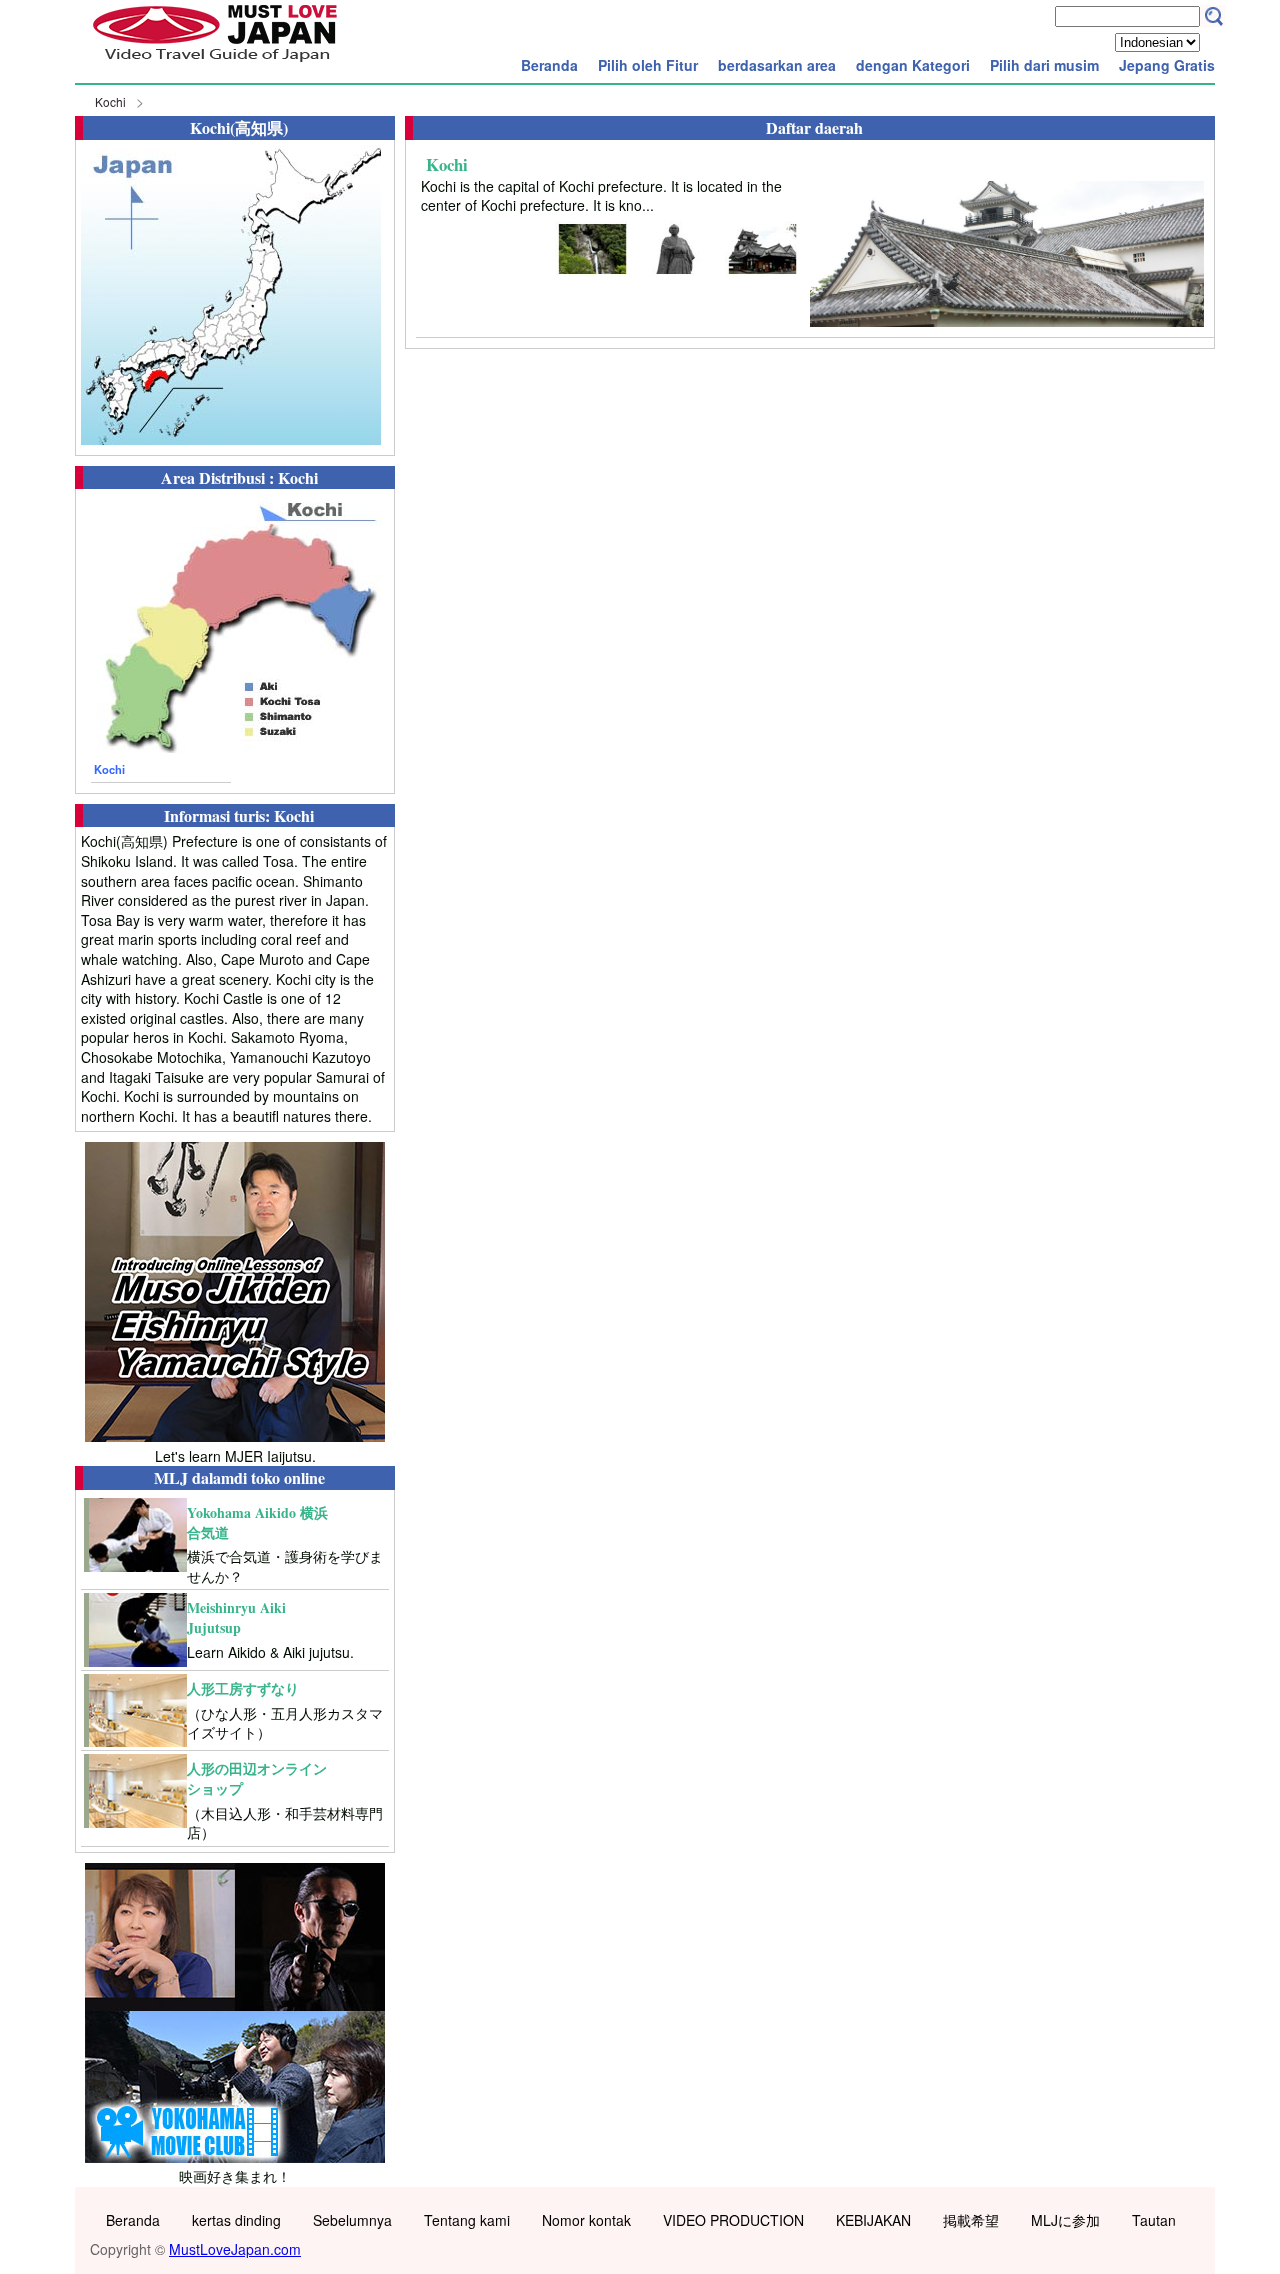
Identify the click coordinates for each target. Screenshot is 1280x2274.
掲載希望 (971, 2220)
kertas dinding (236, 2220)
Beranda (549, 65)
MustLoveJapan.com (235, 2249)
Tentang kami (467, 2220)
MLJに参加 (1065, 2220)
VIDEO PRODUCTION (733, 2220)
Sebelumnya (352, 2220)
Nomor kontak (586, 2220)
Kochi (110, 101)
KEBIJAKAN (873, 2220)
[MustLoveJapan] (215, 64)
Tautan (1154, 2220)
